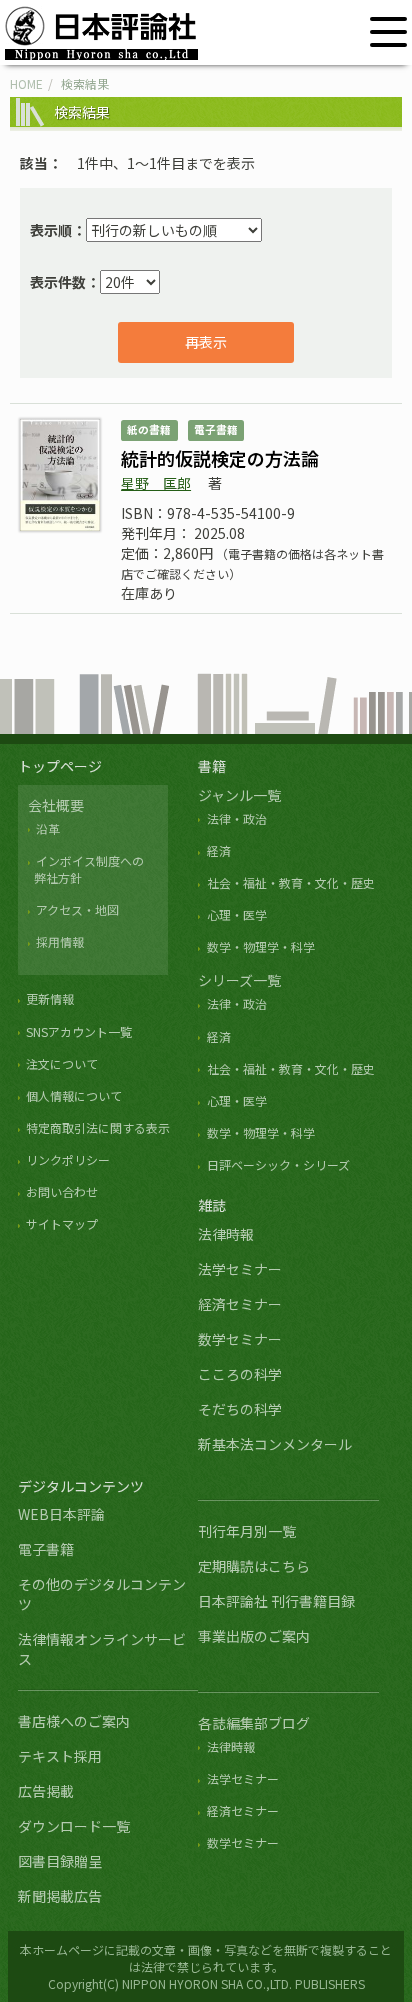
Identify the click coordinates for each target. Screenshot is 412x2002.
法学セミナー (240, 1269)
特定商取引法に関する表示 (98, 1127)
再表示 (206, 342)
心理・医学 (236, 914)
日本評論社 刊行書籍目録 (276, 1601)
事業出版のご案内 (254, 1636)
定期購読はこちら (254, 1566)
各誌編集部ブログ (254, 1723)
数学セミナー (240, 1339)
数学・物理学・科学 (260, 946)
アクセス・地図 (77, 909)
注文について (62, 1063)
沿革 (48, 828)
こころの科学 (240, 1374)
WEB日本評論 (61, 1514)
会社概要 (56, 805)
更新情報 (50, 998)
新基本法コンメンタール (275, 1444)
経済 (218, 850)
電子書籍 (46, 1549)
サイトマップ (62, 1223)
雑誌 (212, 1205)
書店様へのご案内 (74, 1721)
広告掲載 (46, 1791)
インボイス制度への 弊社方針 (86, 869)
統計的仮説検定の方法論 (220, 458)
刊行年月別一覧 (247, 1531)
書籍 (212, 766)
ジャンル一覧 (239, 795)
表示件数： (65, 282)
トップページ (60, 766)
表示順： (58, 230)
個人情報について (74, 1095)
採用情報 (60, 941)
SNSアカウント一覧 (79, 1031)
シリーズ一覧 (239, 980)
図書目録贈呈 (60, 1861)
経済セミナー (240, 1304)
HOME (26, 83)
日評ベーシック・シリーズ (278, 1164)
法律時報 (226, 1234)
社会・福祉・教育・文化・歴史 (290, 882)
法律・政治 (236, 818)
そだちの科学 (240, 1409)
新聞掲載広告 (60, 1896)
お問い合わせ (62, 1191)
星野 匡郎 (156, 483)
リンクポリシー (68, 1159)
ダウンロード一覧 (74, 1826)
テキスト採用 (60, 1756)
